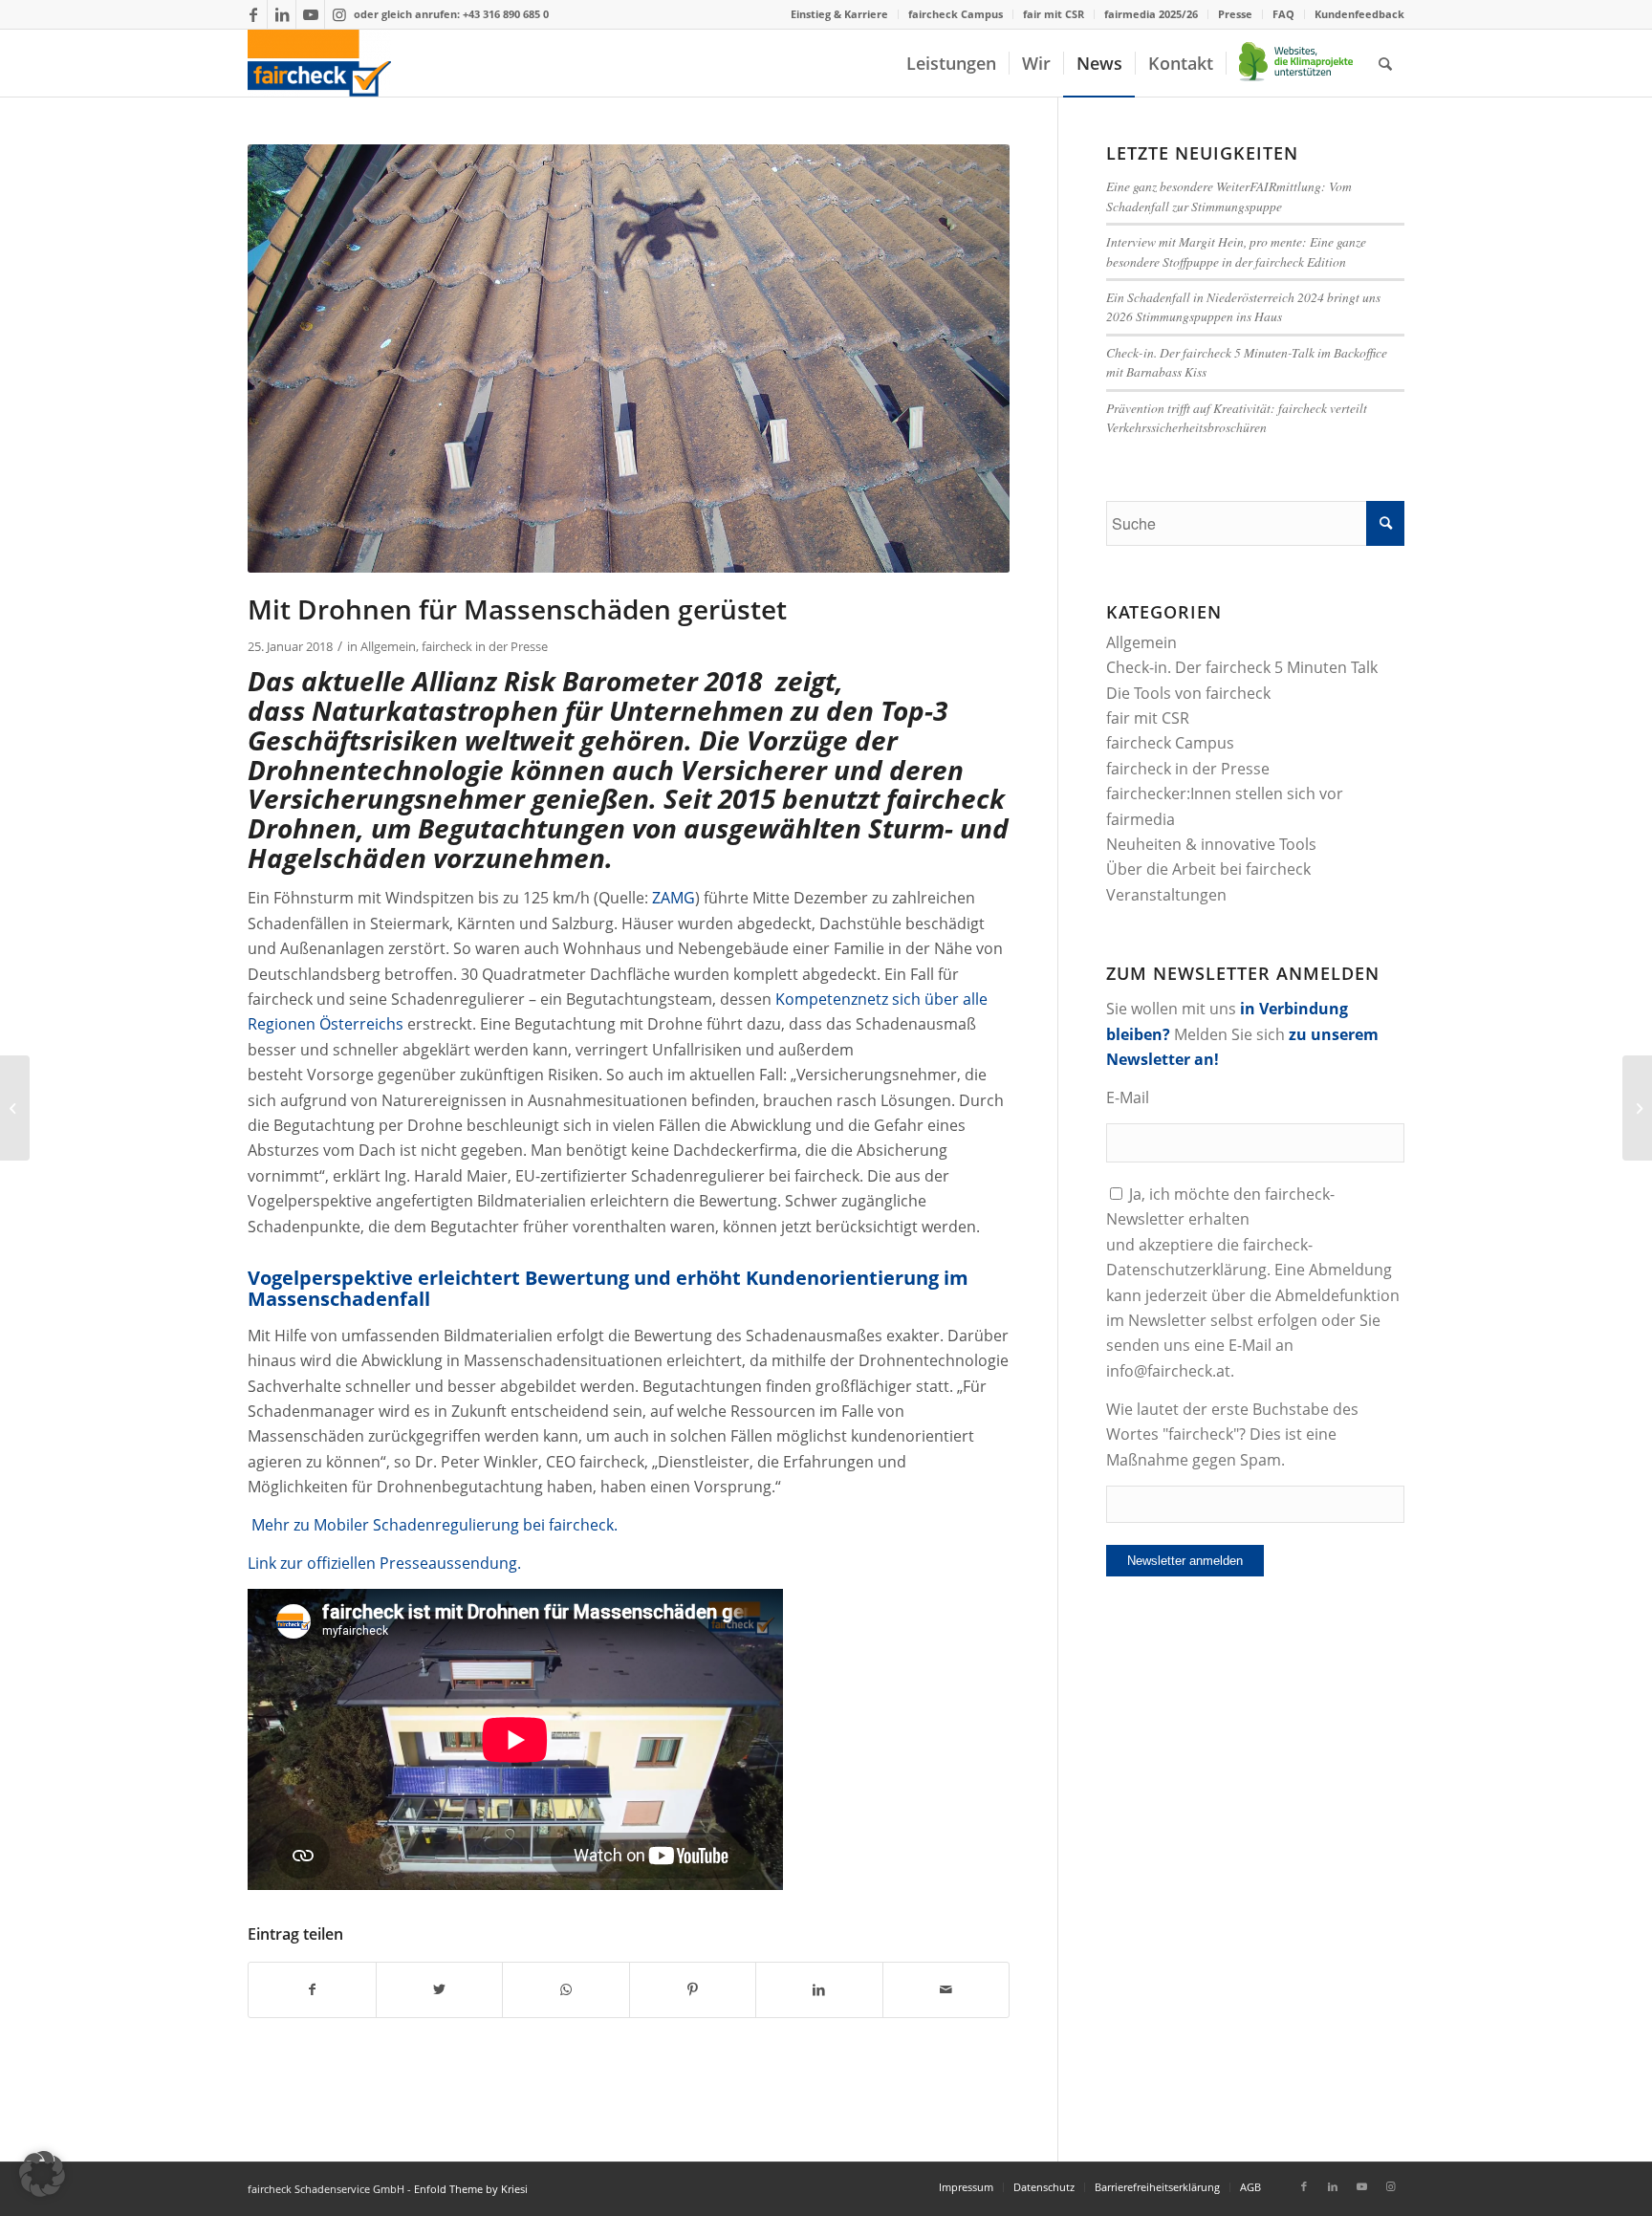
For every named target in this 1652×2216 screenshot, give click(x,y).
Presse (1235, 14)
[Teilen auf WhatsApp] (566, 1989)
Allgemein (388, 646)
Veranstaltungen (1166, 895)
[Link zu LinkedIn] (282, 14)
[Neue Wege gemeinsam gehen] (15, 1108)
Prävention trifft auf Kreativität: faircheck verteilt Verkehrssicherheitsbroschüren (1237, 417)
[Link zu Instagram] (339, 14)
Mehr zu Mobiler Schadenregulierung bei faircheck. (435, 1525)
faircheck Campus (956, 14)
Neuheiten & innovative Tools (1211, 844)
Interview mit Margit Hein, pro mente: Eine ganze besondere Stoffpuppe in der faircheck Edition (1236, 251)
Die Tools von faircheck (1188, 693)
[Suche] (1385, 63)
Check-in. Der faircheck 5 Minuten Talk (1242, 667)
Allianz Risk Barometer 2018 (587, 681)
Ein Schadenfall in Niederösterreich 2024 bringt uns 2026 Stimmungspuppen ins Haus (1243, 306)
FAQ (1283, 14)
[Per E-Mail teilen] (946, 1989)
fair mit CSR (1054, 14)
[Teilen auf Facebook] (312, 1989)
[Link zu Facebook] (253, 14)
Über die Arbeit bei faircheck (1208, 869)
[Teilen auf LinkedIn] (819, 1989)
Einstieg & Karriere (839, 14)
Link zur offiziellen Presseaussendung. (386, 1563)
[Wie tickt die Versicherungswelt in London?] (1637, 1108)
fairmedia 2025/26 (1151, 14)
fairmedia (1141, 819)
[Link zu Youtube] (310, 14)
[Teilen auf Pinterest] (693, 1989)
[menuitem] (840, 14)
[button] (42, 2174)
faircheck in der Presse (485, 646)
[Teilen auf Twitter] (440, 1989)
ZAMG (674, 898)
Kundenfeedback (1359, 14)
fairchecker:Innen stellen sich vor (1225, 793)
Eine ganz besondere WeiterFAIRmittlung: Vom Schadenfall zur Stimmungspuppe (1229, 196)
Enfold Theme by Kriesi (471, 2189)
